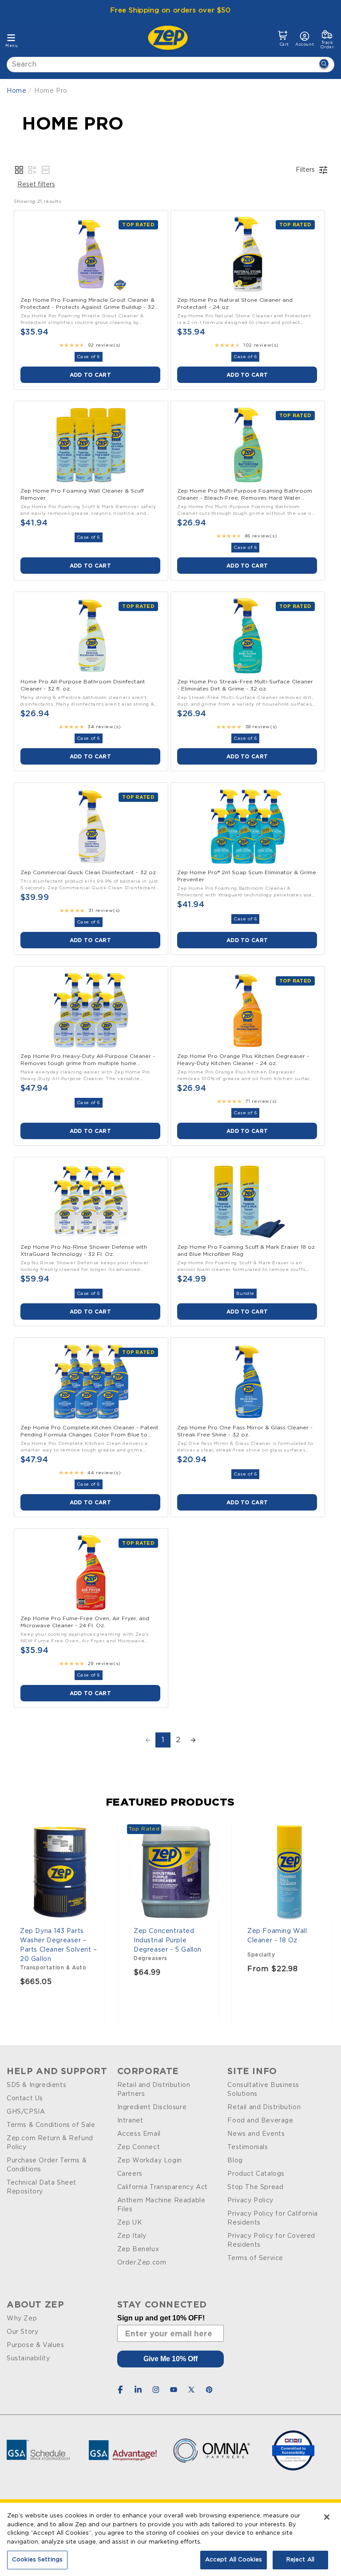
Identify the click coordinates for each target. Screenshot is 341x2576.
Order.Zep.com (142, 2263)
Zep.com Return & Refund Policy (50, 2143)
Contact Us (25, 2099)
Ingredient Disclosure (152, 2107)
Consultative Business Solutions (263, 2090)
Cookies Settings (37, 2560)
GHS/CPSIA (26, 2112)
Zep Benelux (138, 2249)
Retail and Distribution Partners (154, 2090)
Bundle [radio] (245, 1294)
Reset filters (36, 185)
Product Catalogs (256, 2174)
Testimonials (248, 2147)
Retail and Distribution (264, 2107)
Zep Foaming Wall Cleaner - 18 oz (277, 1936)
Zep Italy (132, 2236)
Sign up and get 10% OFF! (161, 2318)
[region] (170, 2539)
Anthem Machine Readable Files (161, 2205)
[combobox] (170, 65)
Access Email (139, 2134)
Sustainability (28, 2359)
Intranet (130, 2121)
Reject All (300, 2560)
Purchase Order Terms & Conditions (47, 2165)
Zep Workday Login (150, 2161)
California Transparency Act (163, 2187)
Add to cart (90, 375)
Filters (305, 170)
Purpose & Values (36, 2345)
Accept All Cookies (234, 2560)
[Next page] (193, 1740)
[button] (283, 39)
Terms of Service (255, 2258)
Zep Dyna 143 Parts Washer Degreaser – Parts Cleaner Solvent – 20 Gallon (59, 1945)
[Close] (327, 2517)
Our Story (22, 2332)
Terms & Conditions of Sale (51, 2125)
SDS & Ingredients (36, 2085)
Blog (235, 2161)
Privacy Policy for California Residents (272, 2218)
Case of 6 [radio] (89, 357)
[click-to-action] (170, 38)
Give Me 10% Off (170, 2359)
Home (16, 91)
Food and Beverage (260, 2121)
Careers (130, 2174)
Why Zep (22, 2319)
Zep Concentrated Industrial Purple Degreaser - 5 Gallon (168, 1941)
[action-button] (324, 65)
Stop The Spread (255, 2187)
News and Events (256, 2134)
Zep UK (130, 2223)
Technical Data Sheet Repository (42, 2187)
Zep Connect (139, 2147)
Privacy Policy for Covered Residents (271, 2241)
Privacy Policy (250, 2201)
